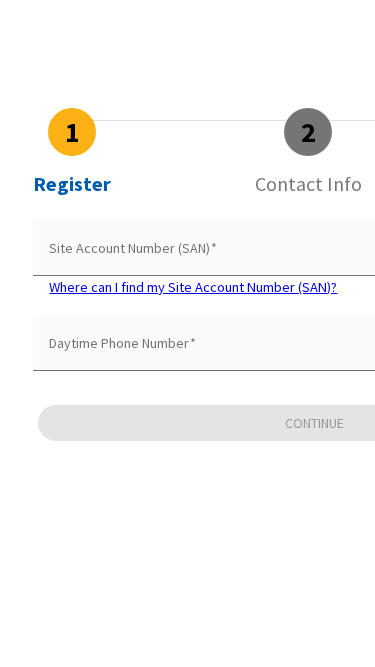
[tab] (72, 152)
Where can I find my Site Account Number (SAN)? (193, 287)
